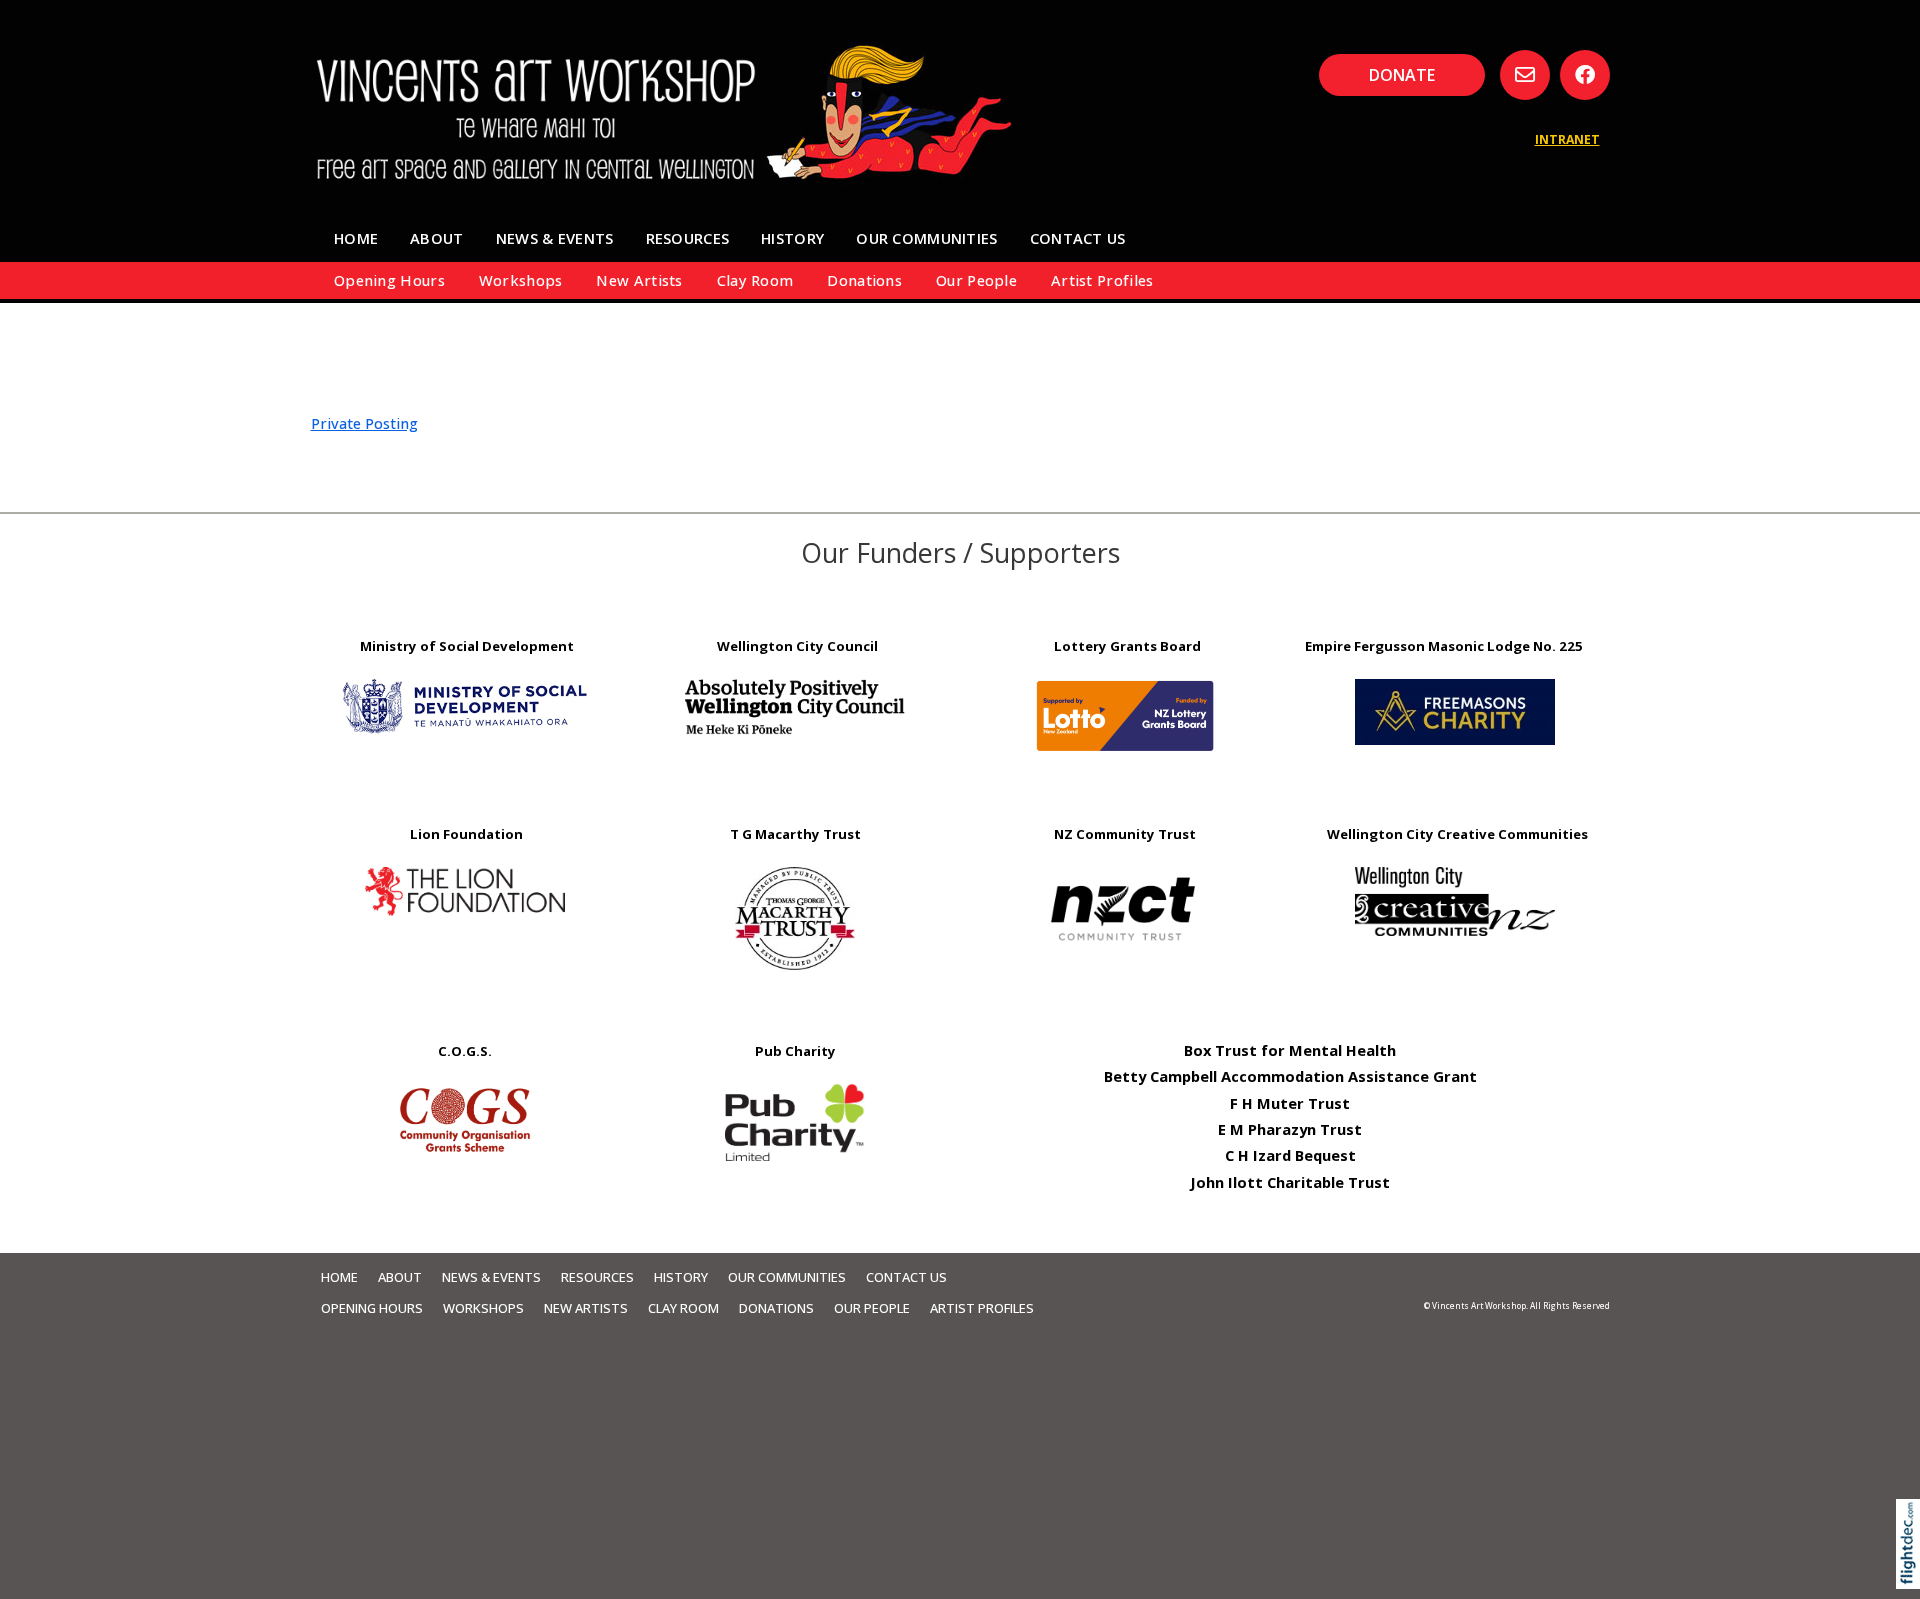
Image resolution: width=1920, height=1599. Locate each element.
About (436, 238)
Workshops (521, 280)
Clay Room (755, 280)
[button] (1912, 1571)
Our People (976, 280)
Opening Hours (389, 280)
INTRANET (1567, 139)
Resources (688, 238)
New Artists (639, 280)
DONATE (1402, 75)
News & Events (555, 238)
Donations (864, 280)
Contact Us (1078, 238)
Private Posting (364, 423)
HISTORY (792, 238)
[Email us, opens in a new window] (1525, 75)
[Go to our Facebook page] (1585, 75)
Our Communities (926, 238)
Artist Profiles (1102, 280)
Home (356, 238)
